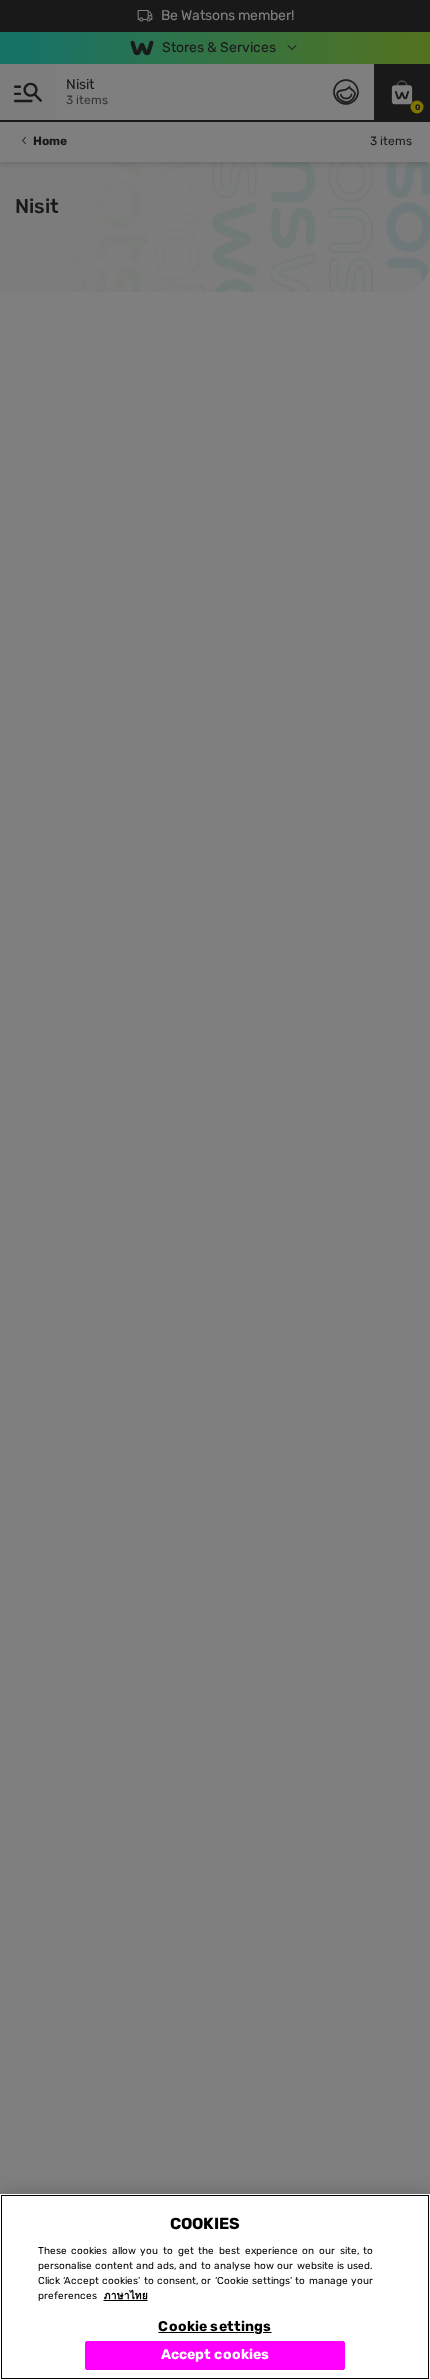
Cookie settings (214, 2326)
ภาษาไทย (126, 2296)
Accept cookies (215, 2354)
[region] (215, 2287)
